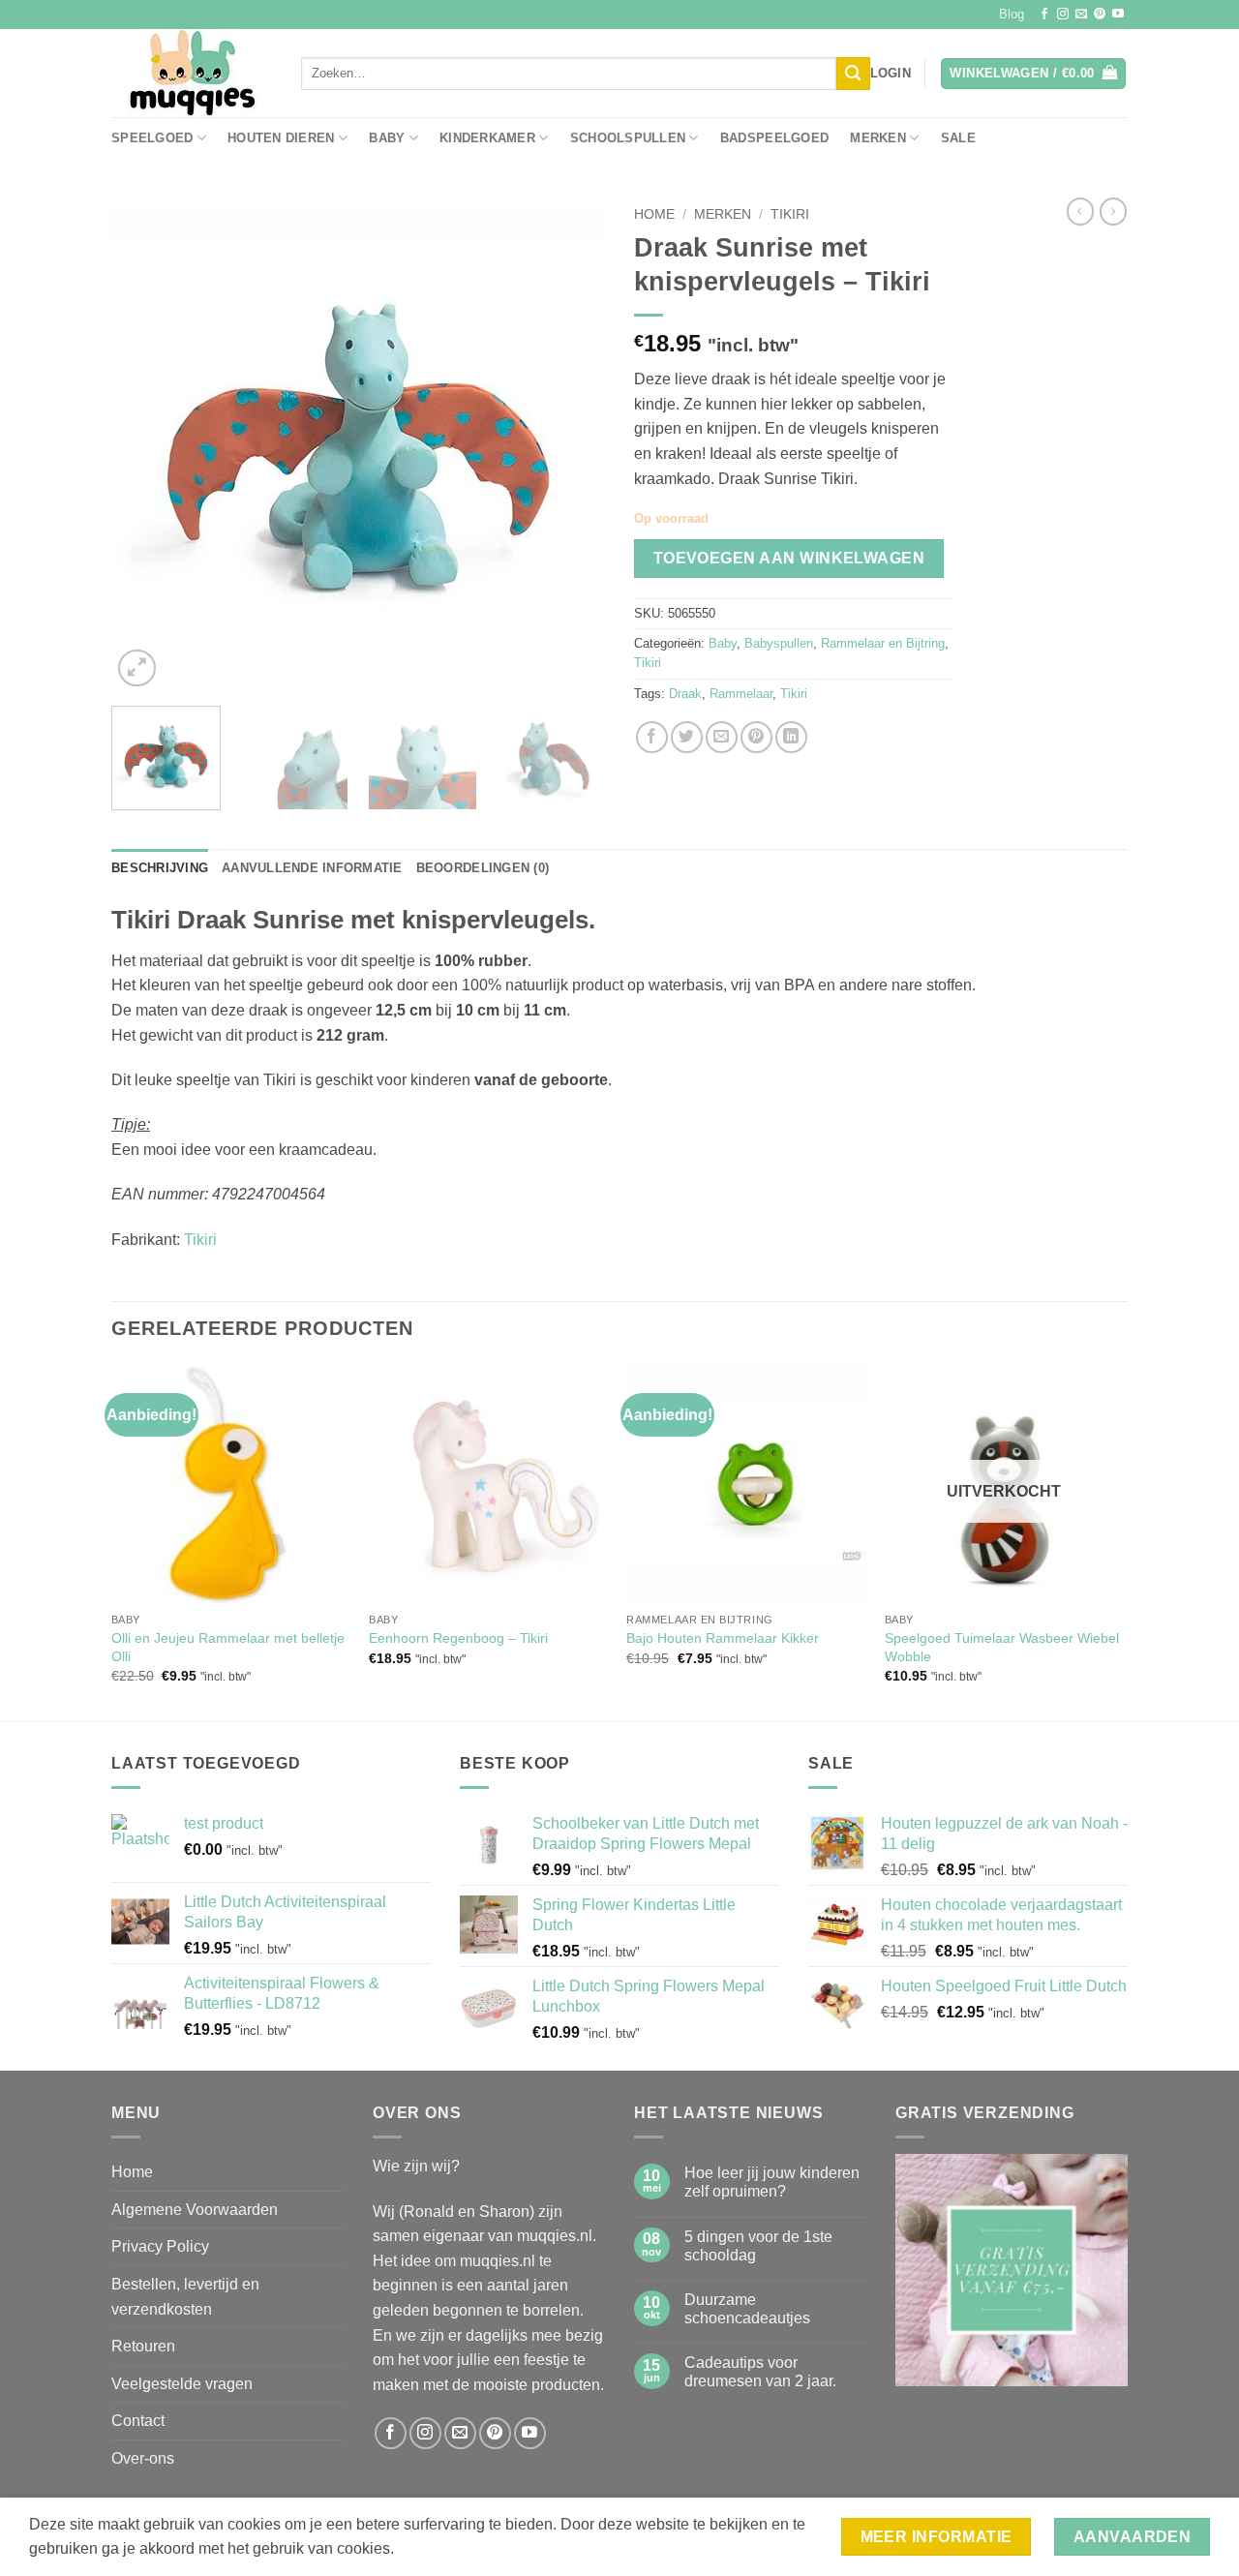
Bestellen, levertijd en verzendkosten (185, 2297)
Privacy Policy (160, 2246)
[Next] (571, 444)
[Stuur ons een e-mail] (1081, 15)
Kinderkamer (487, 138)
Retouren (143, 2346)
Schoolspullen (628, 138)
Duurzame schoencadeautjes (747, 2309)
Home (654, 214)
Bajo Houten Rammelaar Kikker (723, 1638)
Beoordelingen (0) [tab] (483, 868)
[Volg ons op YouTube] (1118, 15)
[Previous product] (1113, 211)
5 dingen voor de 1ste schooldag (758, 2246)
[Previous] (145, 444)
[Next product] (1080, 211)
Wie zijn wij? (416, 2166)
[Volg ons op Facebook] (1044, 15)
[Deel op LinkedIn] (791, 737)
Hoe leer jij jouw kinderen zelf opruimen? (772, 2182)
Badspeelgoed (774, 138)
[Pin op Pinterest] (756, 737)
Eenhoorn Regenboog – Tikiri (458, 1638)
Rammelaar (741, 694)
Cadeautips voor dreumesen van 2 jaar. (760, 2372)
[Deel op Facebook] (652, 737)
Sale (958, 138)
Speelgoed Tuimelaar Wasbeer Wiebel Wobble (1002, 1647)
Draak (685, 694)
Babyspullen (779, 643)
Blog (1012, 14)
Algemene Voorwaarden (195, 2210)
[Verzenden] (853, 74)
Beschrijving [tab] (160, 868)
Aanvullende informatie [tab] (312, 868)
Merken (878, 138)
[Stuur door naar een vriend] (722, 737)
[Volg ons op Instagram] (1063, 15)
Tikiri (790, 214)
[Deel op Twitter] (687, 737)
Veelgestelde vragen (182, 2384)
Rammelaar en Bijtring (883, 643)
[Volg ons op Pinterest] (1100, 15)
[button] (891, 74)
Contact (138, 2421)
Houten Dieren (281, 138)
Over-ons (143, 2458)
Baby (387, 138)
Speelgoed (152, 138)
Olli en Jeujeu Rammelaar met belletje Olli (228, 1647)
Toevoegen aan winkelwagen (789, 558)
